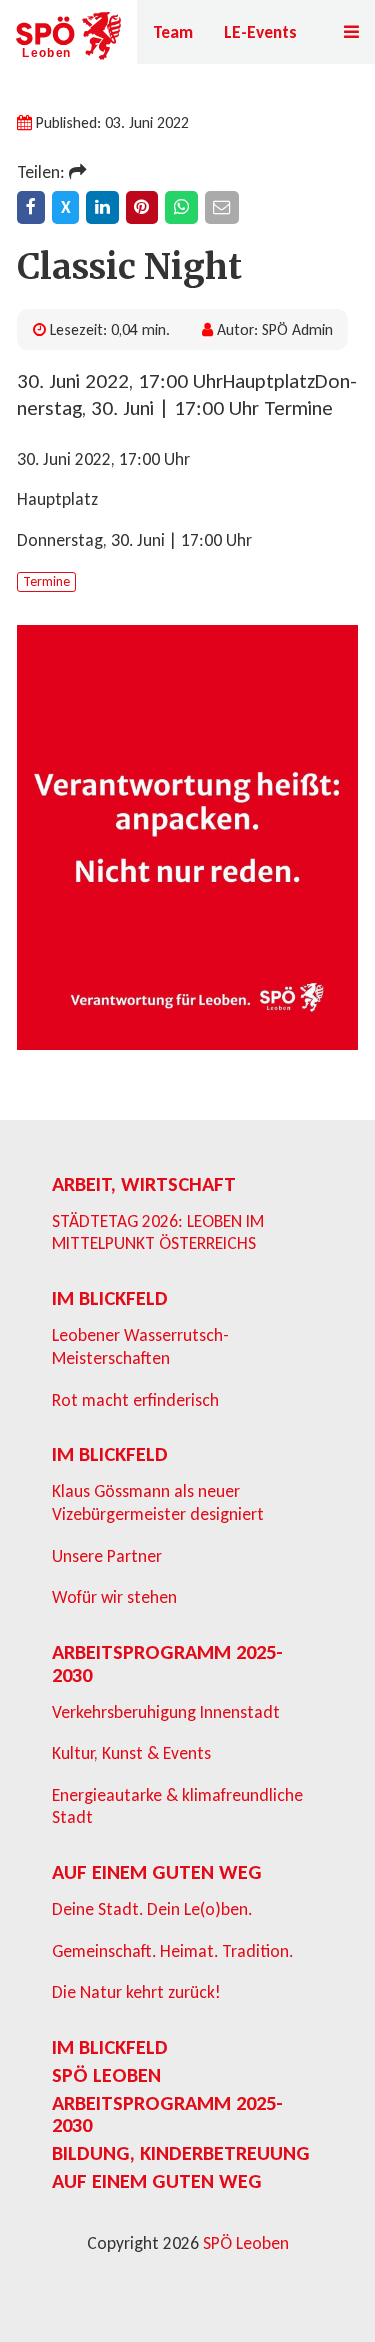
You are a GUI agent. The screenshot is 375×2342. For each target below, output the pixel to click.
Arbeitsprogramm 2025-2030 (167, 1663)
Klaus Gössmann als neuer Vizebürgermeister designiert (158, 1502)
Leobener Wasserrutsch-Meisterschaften (140, 1346)
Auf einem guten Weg (157, 1872)
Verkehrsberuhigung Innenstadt (166, 1712)
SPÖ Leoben (106, 2075)
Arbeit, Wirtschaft (144, 1184)
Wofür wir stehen (114, 1597)
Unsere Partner (107, 1556)
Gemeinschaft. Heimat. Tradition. (172, 1951)
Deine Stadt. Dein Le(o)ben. (152, 1909)
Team (173, 32)
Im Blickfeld (110, 1298)
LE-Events (260, 32)
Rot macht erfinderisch (135, 1400)
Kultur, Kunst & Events (131, 1753)
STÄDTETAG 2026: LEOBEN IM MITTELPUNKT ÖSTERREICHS (158, 1232)
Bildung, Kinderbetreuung (181, 2153)
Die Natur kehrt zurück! (136, 1992)
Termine (46, 581)
